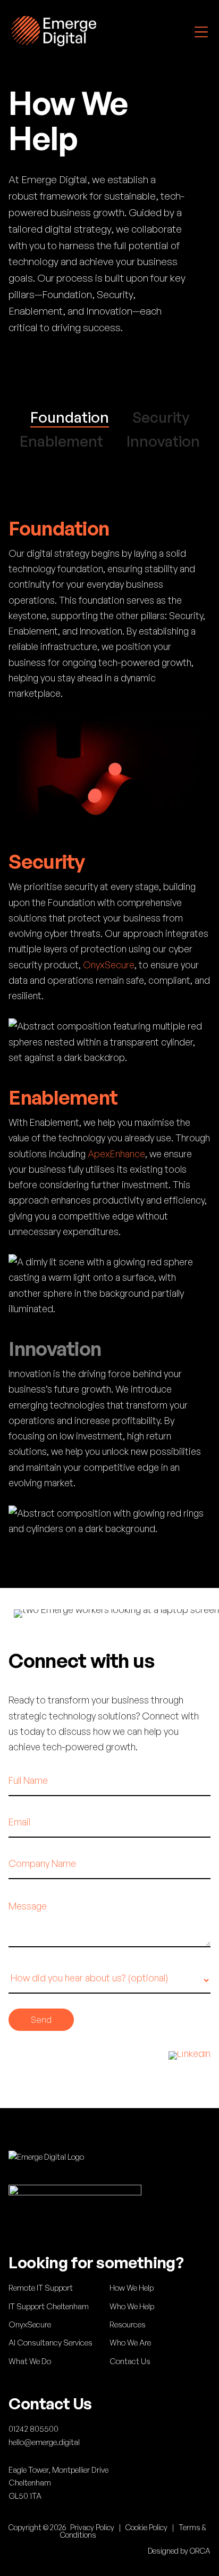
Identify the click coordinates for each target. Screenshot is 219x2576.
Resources (128, 2324)
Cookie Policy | (152, 2527)
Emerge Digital (54, 31)
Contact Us (130, 2361)
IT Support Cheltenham (49, 2306)
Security (161, 417)
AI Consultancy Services (50, 2343)
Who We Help (132, 2306)
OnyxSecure (109, 965)
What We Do (30, 2361)
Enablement (61, 441)
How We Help (132, 2288)
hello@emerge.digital (44, 2442)
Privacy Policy (92, 2527)
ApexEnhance (116, 1154)
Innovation (163, 441)
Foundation (70, 417)
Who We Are (130, 2343)
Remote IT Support (41, 2288)
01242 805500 (33, 2429)
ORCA (200, 2551)
